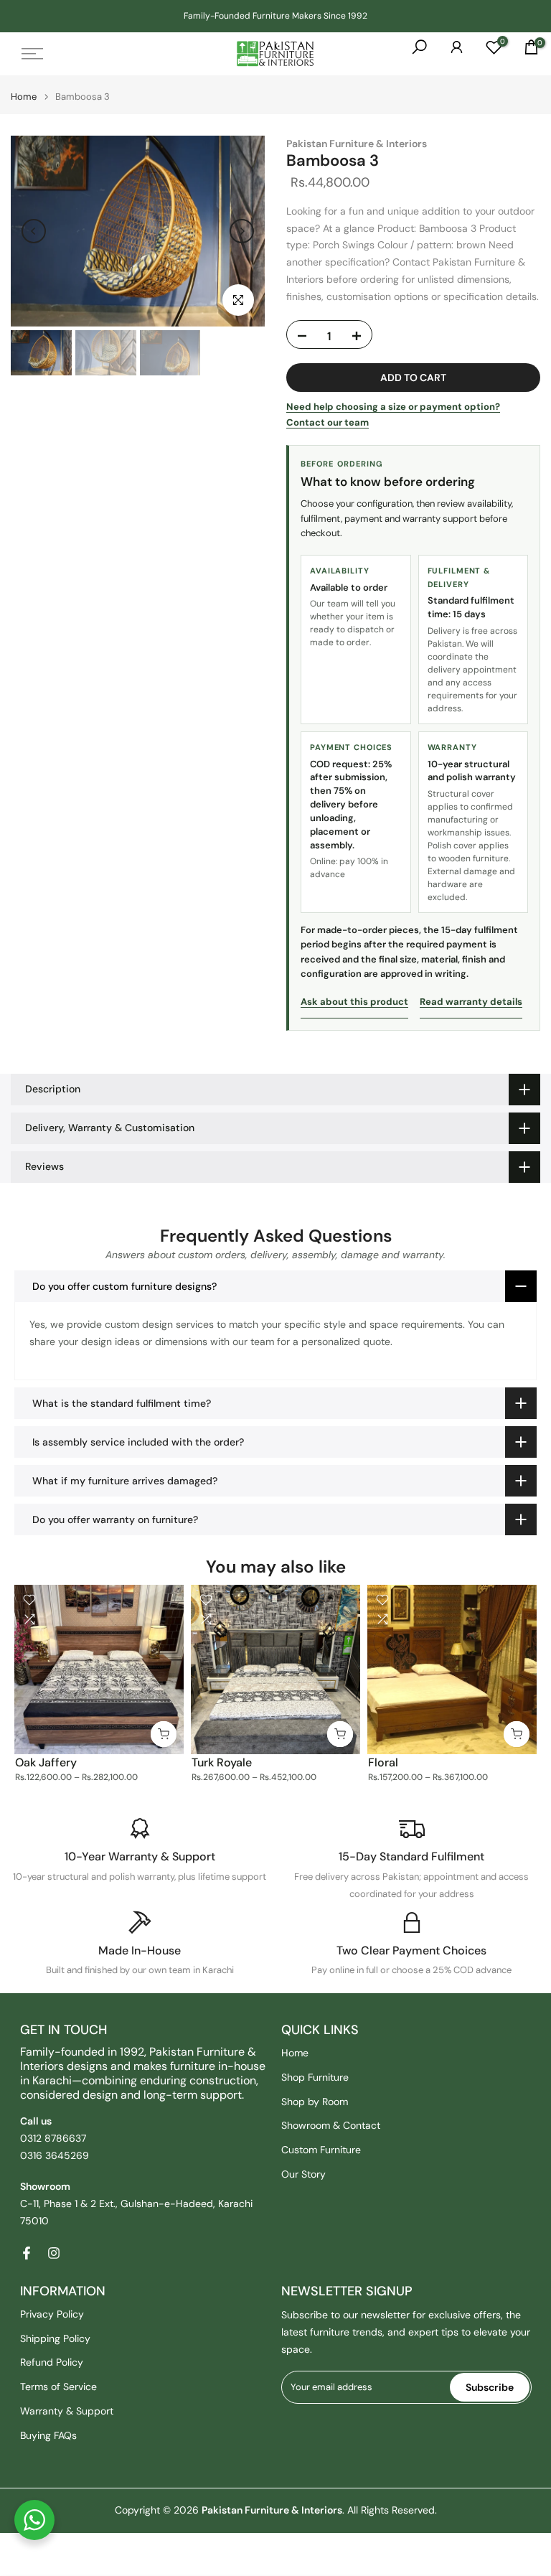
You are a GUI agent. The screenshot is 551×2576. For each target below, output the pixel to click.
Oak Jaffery (46, 1762)
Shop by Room (315, 2102)
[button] (275, 1286)
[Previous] (34, 231)
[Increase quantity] (356, 337)
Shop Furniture (315, 2077)
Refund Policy (52, 2362)
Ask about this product (354, 1002)
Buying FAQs (48, 2435)
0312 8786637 (53, 2138)
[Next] (242, 231)
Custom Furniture (321, 2150)
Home (24, 97)
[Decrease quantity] (303, 337)
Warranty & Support (67, 2411)
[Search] (413, 54)
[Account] (450, 54)
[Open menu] (32, 54)
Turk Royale (222, 1762)
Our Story (303, 2174)
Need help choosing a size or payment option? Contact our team (393, 414)
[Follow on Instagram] (54, 2253)
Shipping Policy (55, 2338)
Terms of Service (58, 2387)
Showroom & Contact (331, 2125)
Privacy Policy (52, 2314)
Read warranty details (471, 1002)
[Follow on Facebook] (27, 2253)
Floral (383, 1762)
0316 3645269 (55, 2155)
